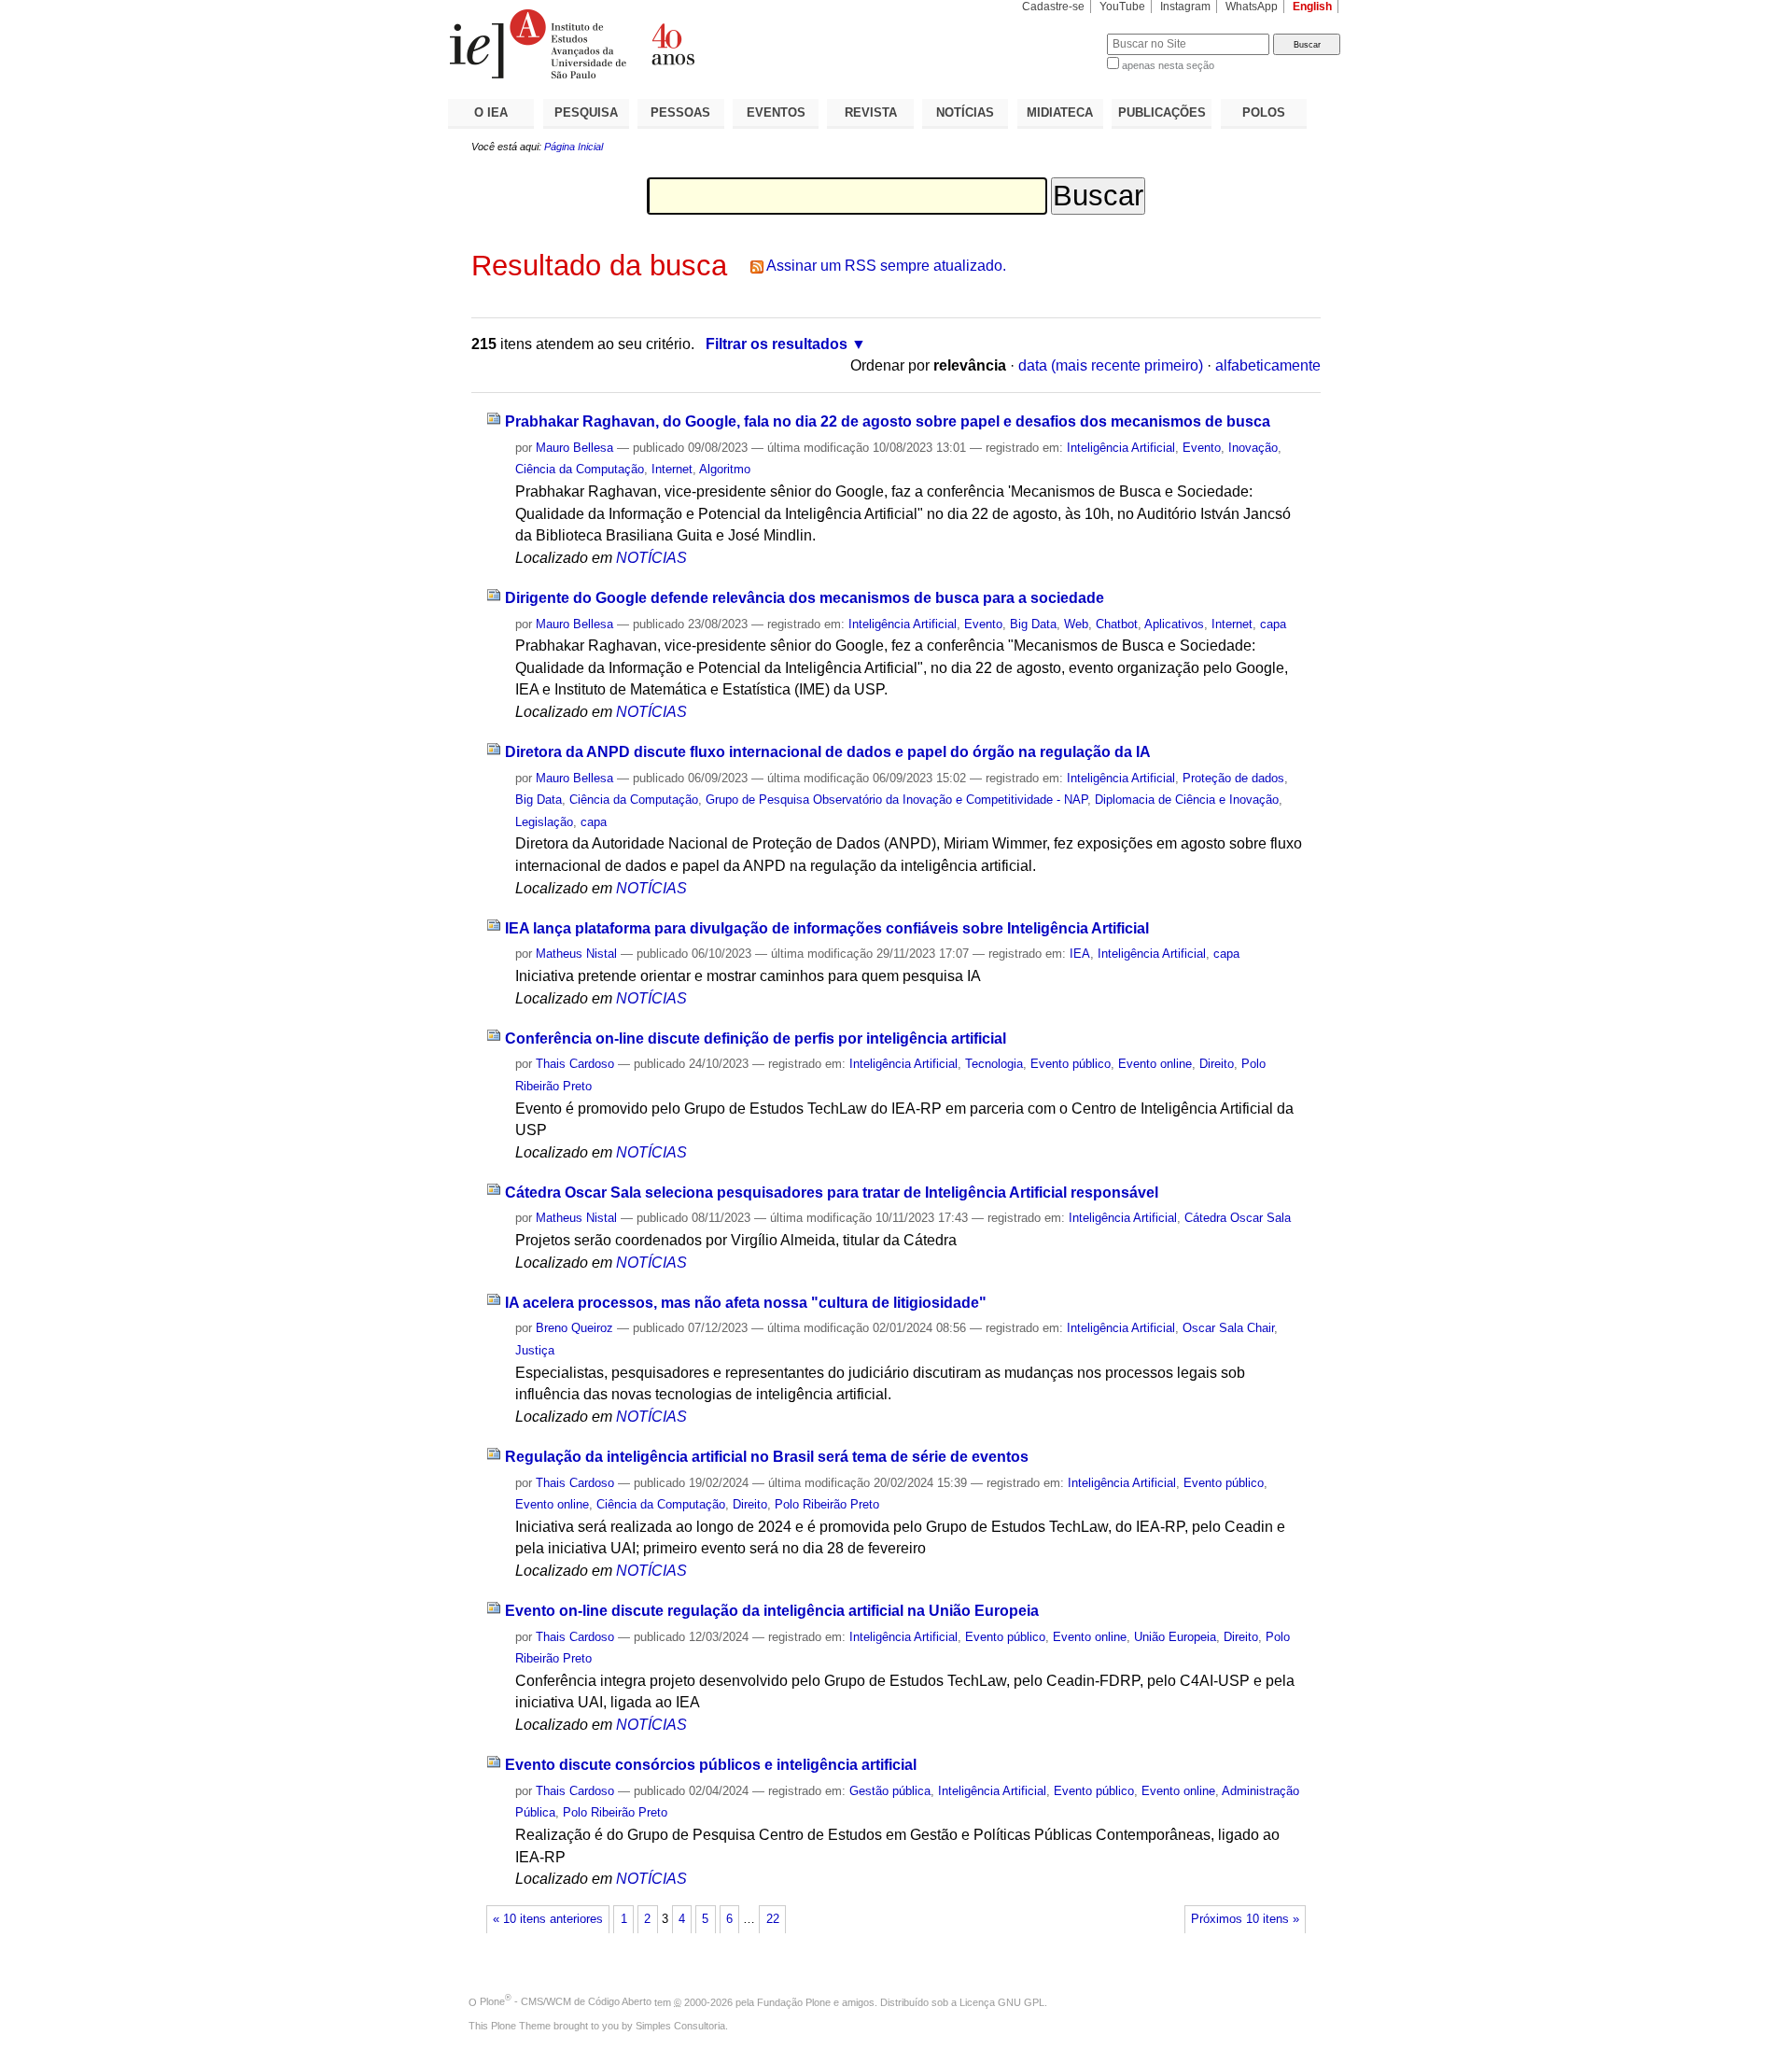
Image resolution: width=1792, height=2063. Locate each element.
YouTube (1122, 7)
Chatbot (1117, 624)
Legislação (544, 822)
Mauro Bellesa (574, 448)
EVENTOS (776, 112)
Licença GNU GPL (1002, 2001)
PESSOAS (680, 112)
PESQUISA (586, 112)
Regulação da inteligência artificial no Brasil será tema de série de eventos (767, 1457)
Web (1076, 624)
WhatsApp (1252, 7)
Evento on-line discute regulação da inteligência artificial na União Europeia (772, 1611)
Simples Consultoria (680, 2026)
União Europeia (1175, 1637)
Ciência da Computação (580, 469)
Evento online (1155, 1064)
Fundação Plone (794, 2001)
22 (773, 1919)
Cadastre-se (1053, 7)
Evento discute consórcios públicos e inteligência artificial (711, 1765)
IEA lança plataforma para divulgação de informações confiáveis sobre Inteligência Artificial (827, 928)
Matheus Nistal (576, 954)
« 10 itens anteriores (548, 1919)
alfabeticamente (1268, 365)
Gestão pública (890, 1791)
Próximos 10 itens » (1245, 1919)
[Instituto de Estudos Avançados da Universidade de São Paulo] (672, 44)
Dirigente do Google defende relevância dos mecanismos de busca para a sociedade (805, 598)
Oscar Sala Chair (1228, 1328)
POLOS (1264, 112)
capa (1273, 624)
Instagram (1185, 7)
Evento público (1071, 1064)
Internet (672, 469)
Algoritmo (725, 469)
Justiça (535, 1350)
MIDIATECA (1060, 112)
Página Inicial (574, 147)
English (1312, 7)
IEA (1080, 954)
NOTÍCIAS (965, 112)
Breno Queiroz (574, 1328)
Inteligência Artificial (1121, 448)
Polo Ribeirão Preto (827, 1504)
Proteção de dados (1233, 778)
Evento (1202, 448)
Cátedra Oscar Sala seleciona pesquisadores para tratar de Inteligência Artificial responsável (832, 1193)
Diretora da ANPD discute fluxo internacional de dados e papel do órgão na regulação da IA (828, 752)
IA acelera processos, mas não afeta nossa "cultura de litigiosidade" (746, 1303)
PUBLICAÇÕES (1162, 112)
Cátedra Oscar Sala (1238, 1218)
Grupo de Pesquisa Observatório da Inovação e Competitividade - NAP (896, 800)
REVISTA (871, 112)
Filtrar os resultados (777, 344)
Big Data (1033, 624)
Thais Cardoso (575, 1064)
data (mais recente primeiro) (1111, 365)
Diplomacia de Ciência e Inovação (1187, 800)
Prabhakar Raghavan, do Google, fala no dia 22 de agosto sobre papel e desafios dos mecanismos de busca (888, 421)
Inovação (1253, 448)
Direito (1217, 1064)
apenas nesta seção (1168, 65)
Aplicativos (1174, 624)
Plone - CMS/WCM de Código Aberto (566, 2001)
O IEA (491, 112)
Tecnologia (994, 1064)
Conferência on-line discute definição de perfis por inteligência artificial (756, 1039)
